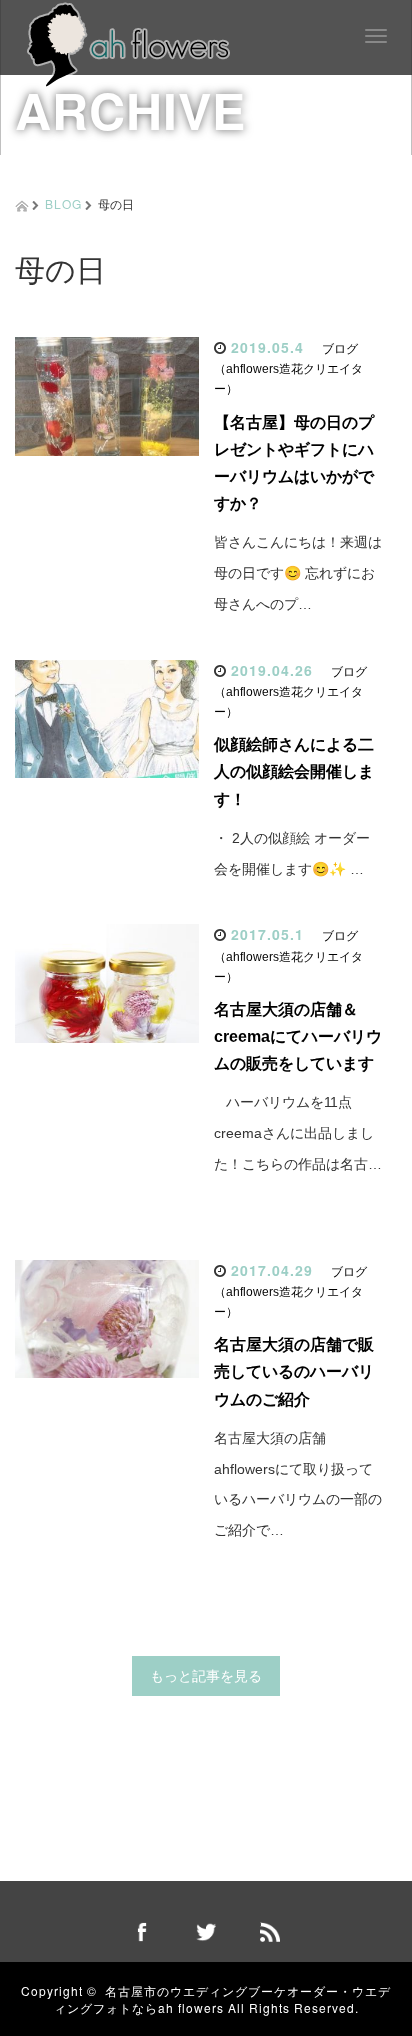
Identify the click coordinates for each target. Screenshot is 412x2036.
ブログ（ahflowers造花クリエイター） (288, 369)
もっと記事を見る (206, 1676)
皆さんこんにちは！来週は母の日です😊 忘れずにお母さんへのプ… (298, 573)
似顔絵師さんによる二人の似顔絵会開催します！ (294, 771)
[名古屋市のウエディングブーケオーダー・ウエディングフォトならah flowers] (129, 42)
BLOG (63, 203)
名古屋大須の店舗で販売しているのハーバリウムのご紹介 (294, 1371)
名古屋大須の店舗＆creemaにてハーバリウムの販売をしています (298, 1036)
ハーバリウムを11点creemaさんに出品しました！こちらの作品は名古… (298, 1133)
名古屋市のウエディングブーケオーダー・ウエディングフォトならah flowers (223, 1999)
